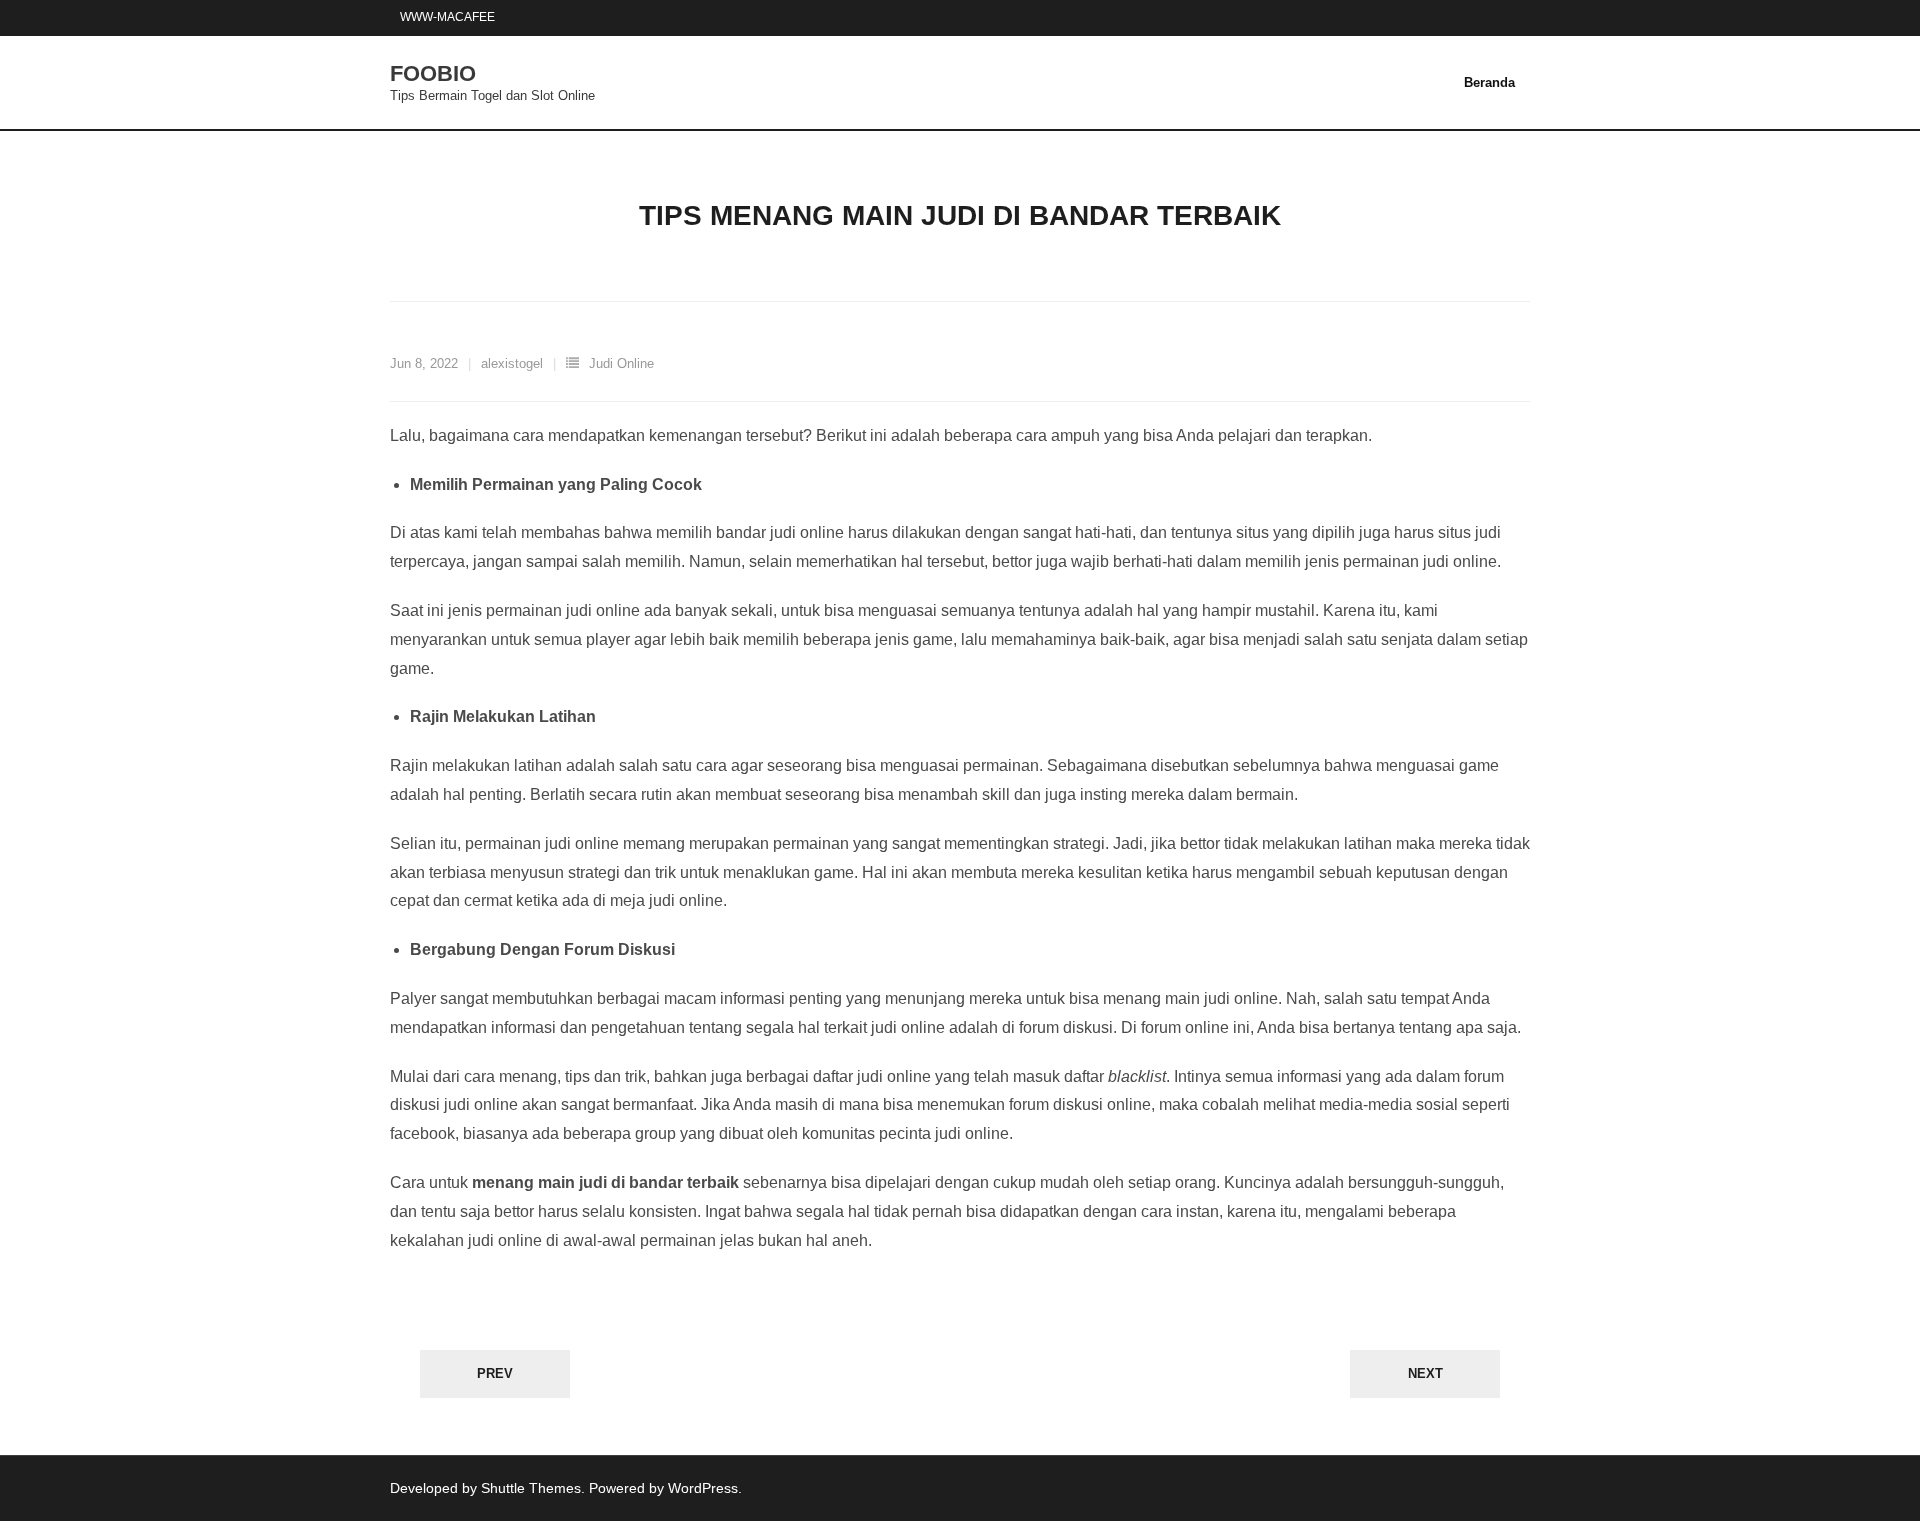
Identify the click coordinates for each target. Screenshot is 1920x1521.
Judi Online (621, 363)
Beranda (1489, 82)
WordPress (703, 1488)
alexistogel (512, 363)
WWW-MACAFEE (447, 17)
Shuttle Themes (531, 1488)
